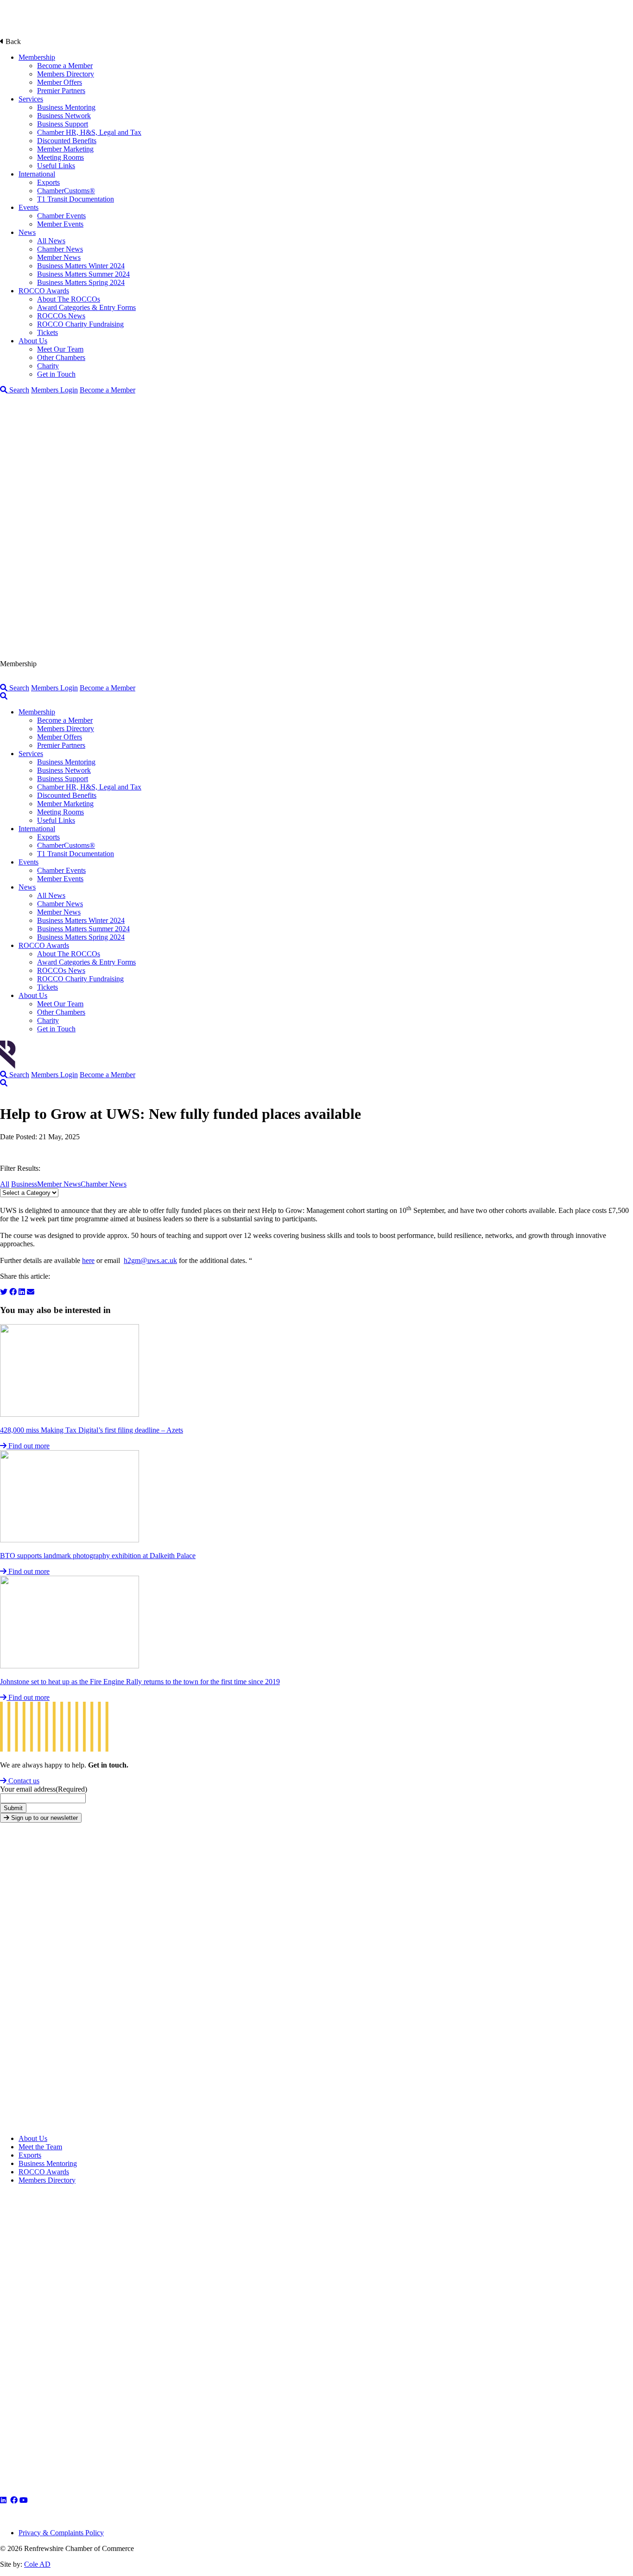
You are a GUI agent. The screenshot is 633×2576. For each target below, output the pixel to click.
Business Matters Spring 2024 (81, 282)
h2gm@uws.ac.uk (150, 1260)
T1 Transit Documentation (76, 199)
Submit (13, 1808)
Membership (37, 57)
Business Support (63, 124)
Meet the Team (40, 2147)
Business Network (64, 116)
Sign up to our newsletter (44, 1818)
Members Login (54, 390)
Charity (48, 366)
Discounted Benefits (67, 141)
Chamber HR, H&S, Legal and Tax (89, 132)
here (88, 1260)
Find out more (28, 1446)
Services (31, 99)
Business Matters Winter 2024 (81, 266)
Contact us (23, 1781)
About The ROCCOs (69, 299)
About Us (33, 341)
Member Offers (60, 82)
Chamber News (60, 249)
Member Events (60, 224)
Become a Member (65, 66)
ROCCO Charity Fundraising (80, 324)
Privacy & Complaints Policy (61, 2533)
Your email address (44, 1789)
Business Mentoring (66, 107)
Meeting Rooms (60, 157)
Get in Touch (56, 374)
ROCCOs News (61, 316)
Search (18, 390)
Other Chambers (61, 357)
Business (24, 1184)
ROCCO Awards (44, 291)
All (5, 1184)
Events (28, 207)
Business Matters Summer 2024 (83, 274)
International (37, 174)
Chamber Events (61, 216)
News (27, 232)
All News (51, 241)
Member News (59, 257)
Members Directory (66, 74)
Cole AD (37, 2564)
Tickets (47, 332)
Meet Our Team (60, 349)
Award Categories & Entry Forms (86, 307)
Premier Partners (61, 91)
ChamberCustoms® (66, 191)
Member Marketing (65, 149)
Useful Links (56, 166)
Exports (48, 182)
